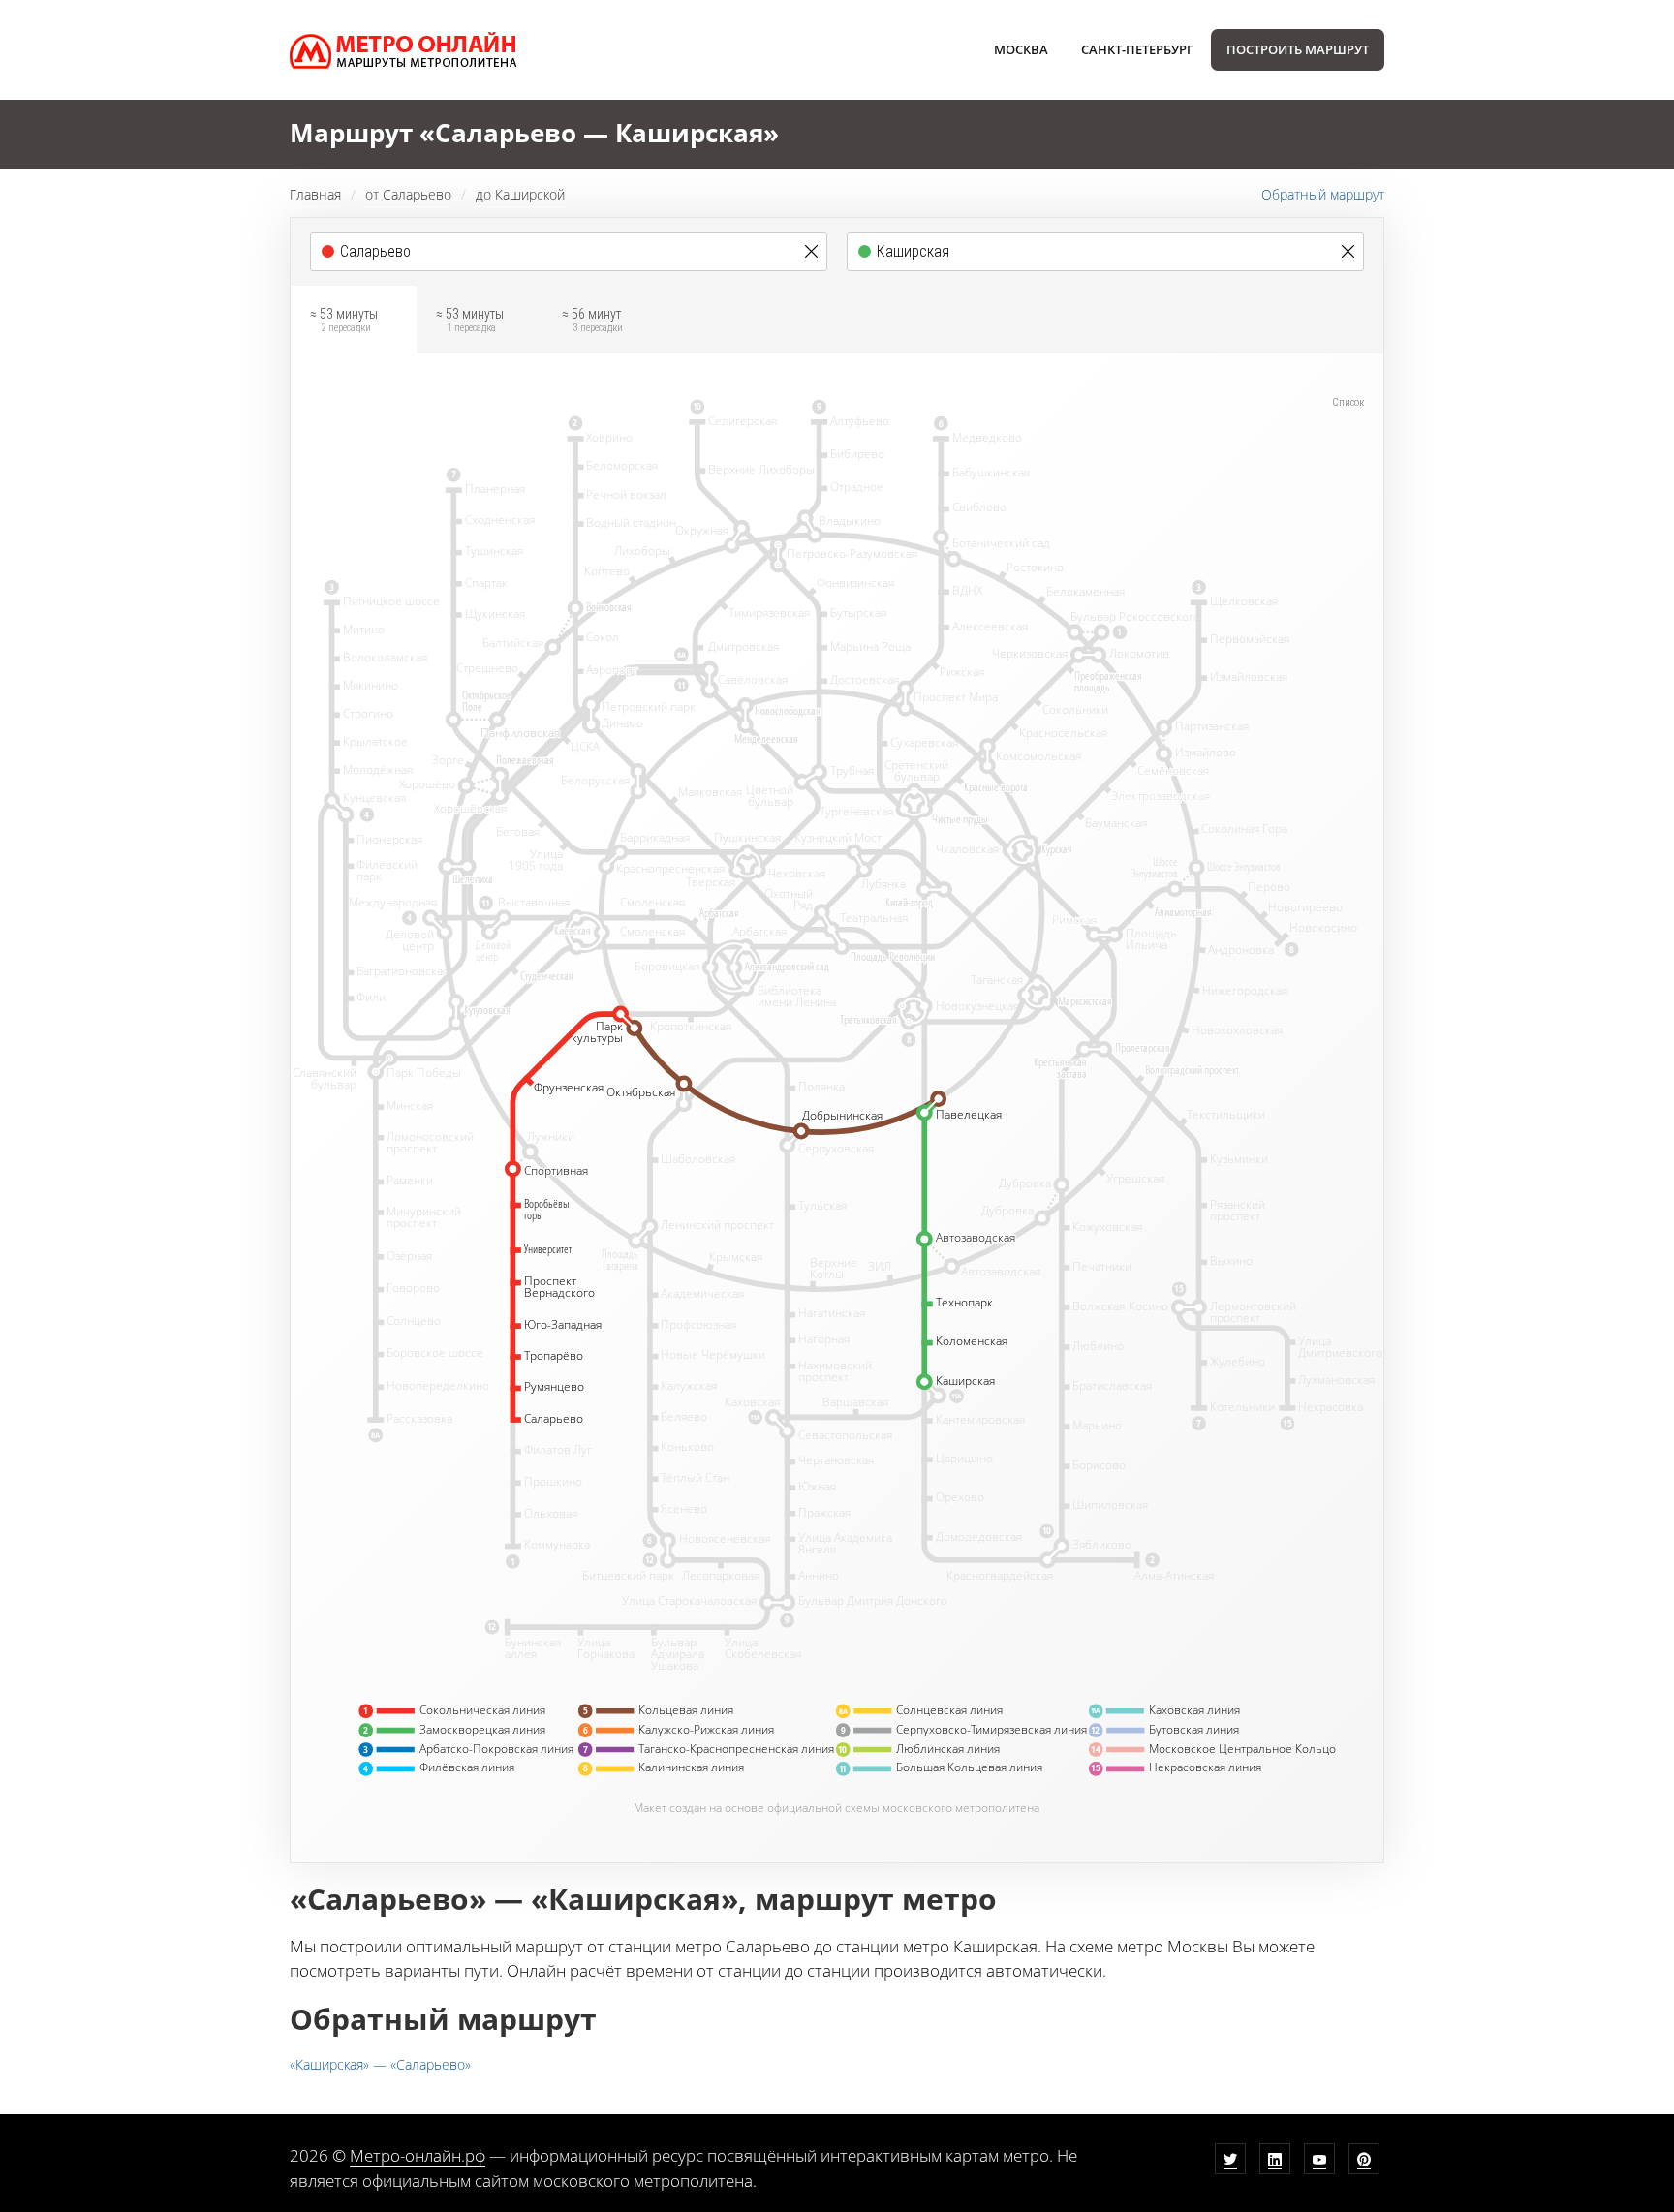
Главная (315, 194)
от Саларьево (408, 194)
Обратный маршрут (1323, 194)
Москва (1021, 49)
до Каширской (520, 194)
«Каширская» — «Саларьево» (380, 2064)
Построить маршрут (1298, 49)
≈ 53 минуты (344, 320)
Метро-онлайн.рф (418, 2155)
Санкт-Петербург (1137, 49)
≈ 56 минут (592, 320)
